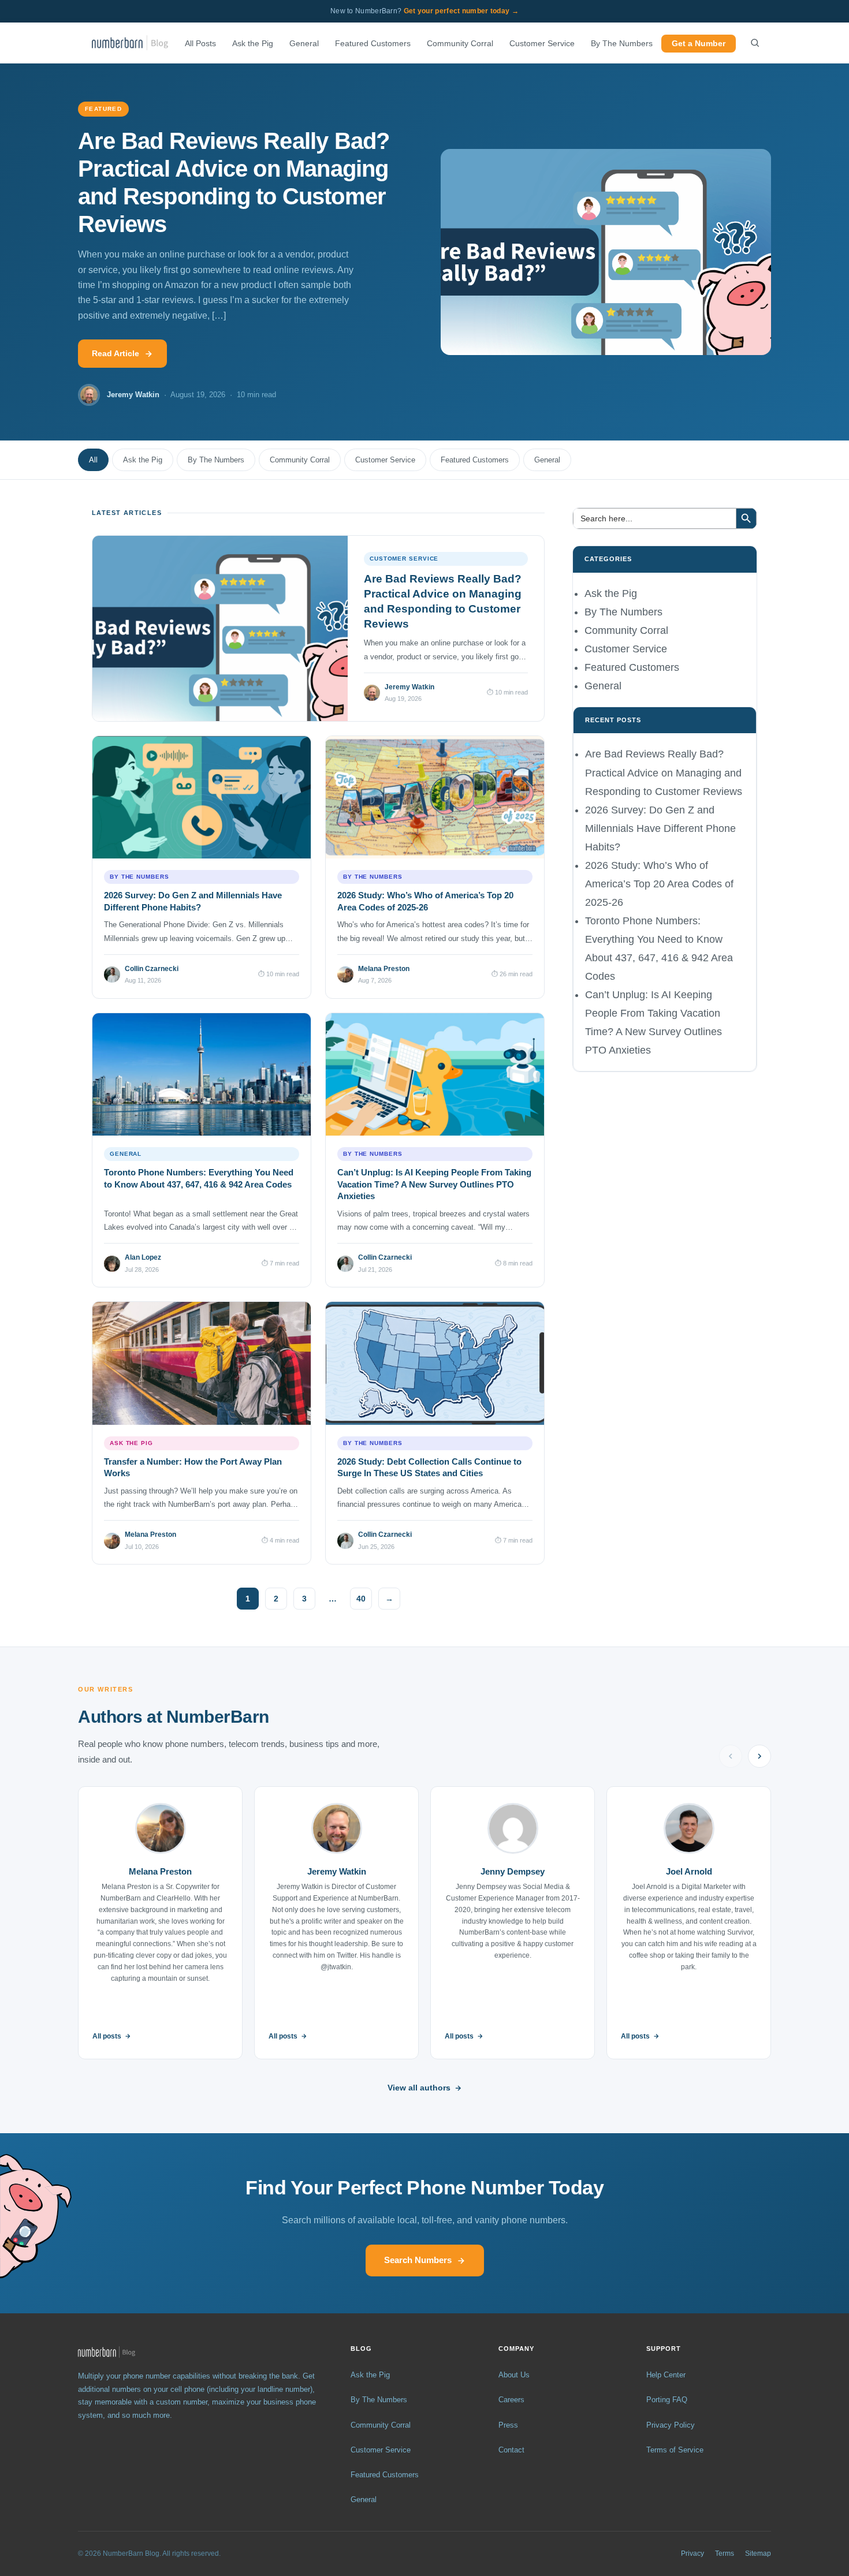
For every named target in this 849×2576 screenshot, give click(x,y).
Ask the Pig (253, 44)
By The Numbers (622, 44)
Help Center (666, 2375)
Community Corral (460, 44)
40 (361, 1599)
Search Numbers (418, 2260)
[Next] (759, 1756)
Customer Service (542, 44)
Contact (511, 2450)
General (304, 44)
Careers (511, 2400)
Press (508, 2425)
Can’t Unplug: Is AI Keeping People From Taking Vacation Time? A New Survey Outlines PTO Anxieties (434, 1184)
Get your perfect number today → (461, 11)
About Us (514, 2375)
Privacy (692, 2553)
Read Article (116, 353)
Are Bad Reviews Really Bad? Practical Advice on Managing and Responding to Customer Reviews (664, 772)
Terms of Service (675, 2450)
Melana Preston (384, 969)
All (93, 460)
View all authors (419, 2088)
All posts (107, 2036)
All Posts (200, 44)
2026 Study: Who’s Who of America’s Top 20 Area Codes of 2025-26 (659, 884)
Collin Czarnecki (152, 969)
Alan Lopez (143, 1257)
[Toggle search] (755, 43)
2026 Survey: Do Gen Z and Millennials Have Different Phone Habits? (660, 828)
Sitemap (758, 2553)
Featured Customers (373, 44)
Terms (725, 2553)
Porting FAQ (667, 2400)
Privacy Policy (671, 2425)
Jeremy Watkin (409, 687)
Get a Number (699, 44)
